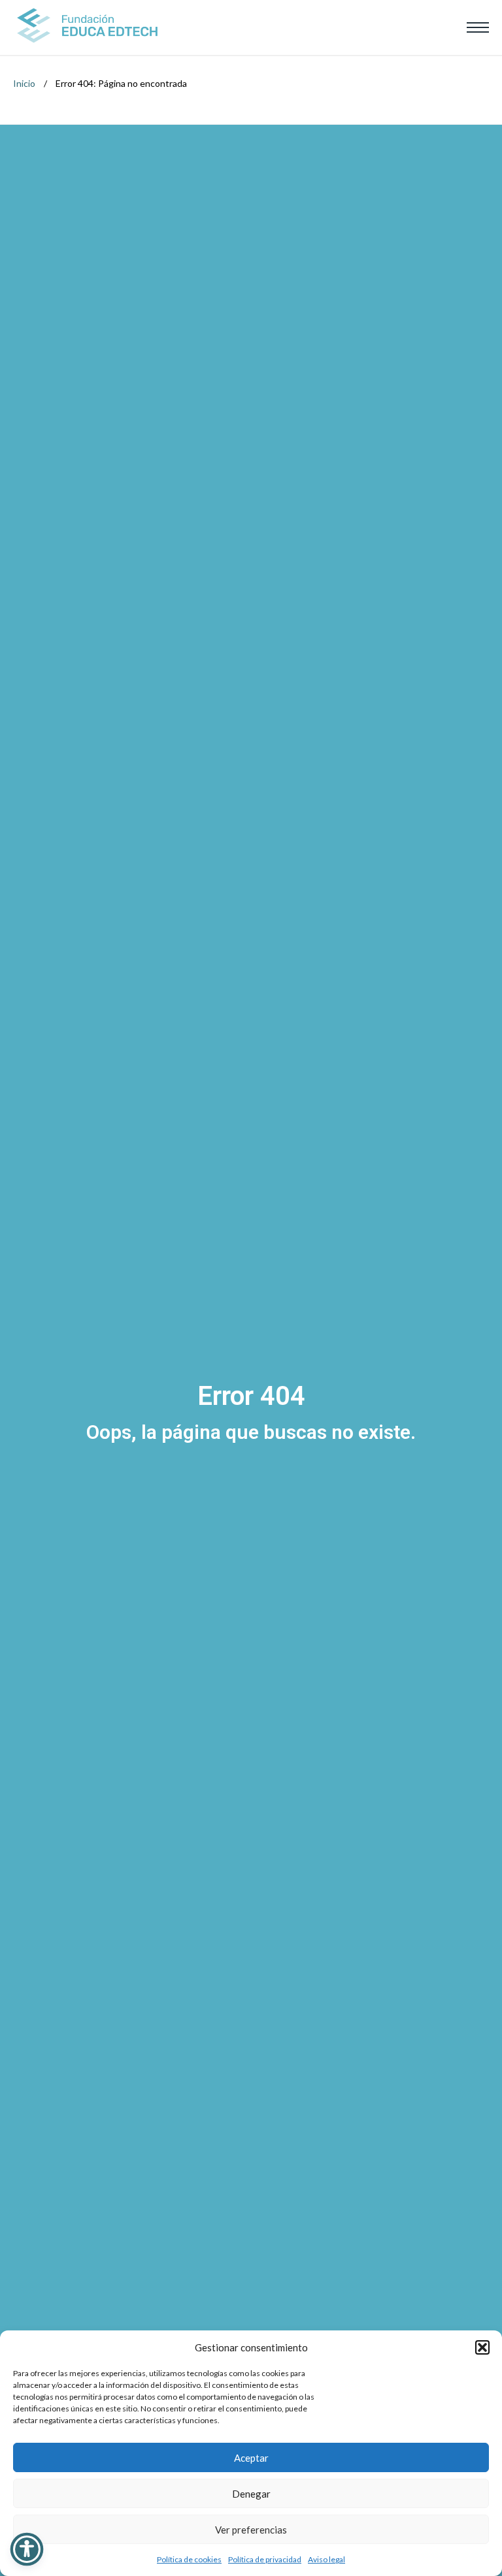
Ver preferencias (251, 2530)
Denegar (251, 2494)
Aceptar (251, 2458)
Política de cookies (189, 2559)
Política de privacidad (265, 2559)
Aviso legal (326, 2559)
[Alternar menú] (478, 27)
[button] (482, 2347)
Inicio (24, 83)
